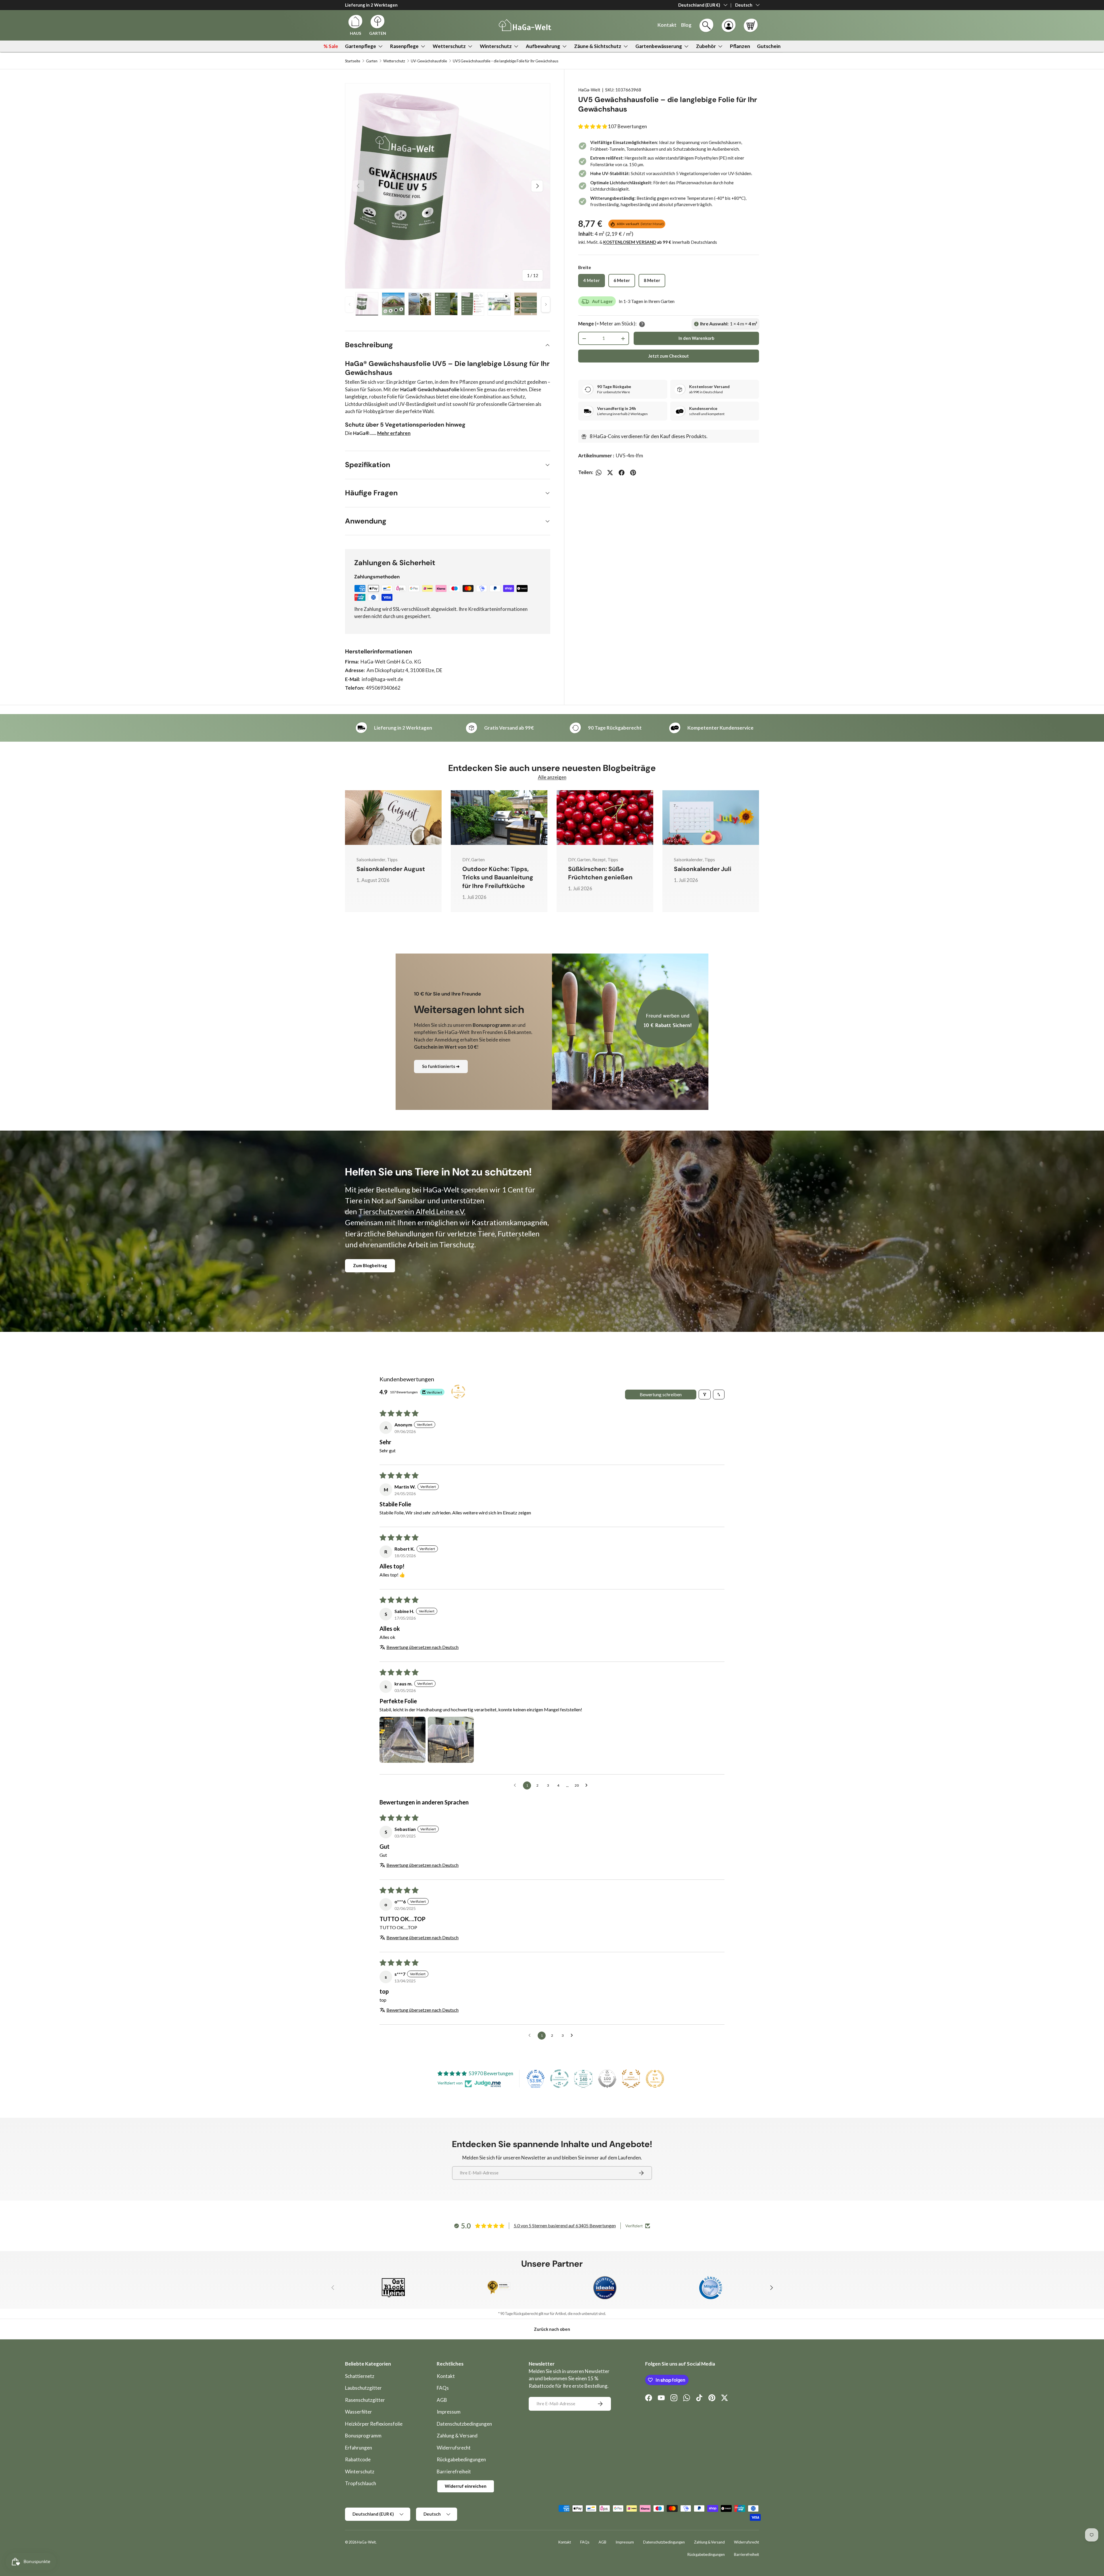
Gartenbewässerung (659, 46)
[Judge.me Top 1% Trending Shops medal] (655, 2079)
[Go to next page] (588, 1785)
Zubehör (706, 46)
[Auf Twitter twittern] (610, 473)
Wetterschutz (449, 46)
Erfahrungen (359, 2448)
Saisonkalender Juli (703, 869)
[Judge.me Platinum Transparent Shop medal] (559, 2079)
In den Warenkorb (696, 338)
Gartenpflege (361, 46)
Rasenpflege (404, 46)
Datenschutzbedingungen (464, 2424)
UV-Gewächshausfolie (429, 61)
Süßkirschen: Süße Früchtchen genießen (600, 873)
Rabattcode (358, 2459)
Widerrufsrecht (454, 2448)
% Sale (331, 46)
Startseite (353, 61)
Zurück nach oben (552, 2329)
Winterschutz (496, 46)
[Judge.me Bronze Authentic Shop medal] (631, 2079)
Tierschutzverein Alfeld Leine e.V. (412, 1211)
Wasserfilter (359, 2412)
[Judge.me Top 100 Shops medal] (607, 2079)
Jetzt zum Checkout (669, 356)
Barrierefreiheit (454, 2472)
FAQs (443, 2388)
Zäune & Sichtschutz (598, 46)
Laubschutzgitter (363, 2388)
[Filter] (705, 1395)
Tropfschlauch (361, 2483)
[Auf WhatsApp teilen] (599, 473)
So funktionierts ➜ (441, 1066)
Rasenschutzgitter (365, 2400)
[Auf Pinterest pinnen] (633, 473)
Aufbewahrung (543, 46)
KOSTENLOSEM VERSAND (630, 242)
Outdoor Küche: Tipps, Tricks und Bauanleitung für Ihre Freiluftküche (498, 877)
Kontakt (446, 2376)
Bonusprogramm (363, 2436)
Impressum (449, 2412)
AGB (442, 2400)
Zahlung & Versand (457, 2436)
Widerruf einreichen (466, 2486)
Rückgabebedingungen (461, 2459)
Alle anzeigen (552, 777)
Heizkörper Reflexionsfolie (374, 2424)
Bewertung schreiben (661, 1394)
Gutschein (769, 46)
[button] (751, 25)
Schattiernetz (360, 2376)
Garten (372, 61)
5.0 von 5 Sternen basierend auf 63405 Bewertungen (565, 2225)
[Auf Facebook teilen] (622, 473)
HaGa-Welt (589, 90)
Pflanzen (740, 46)
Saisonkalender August (391, 869)
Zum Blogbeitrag (370, 1265)
